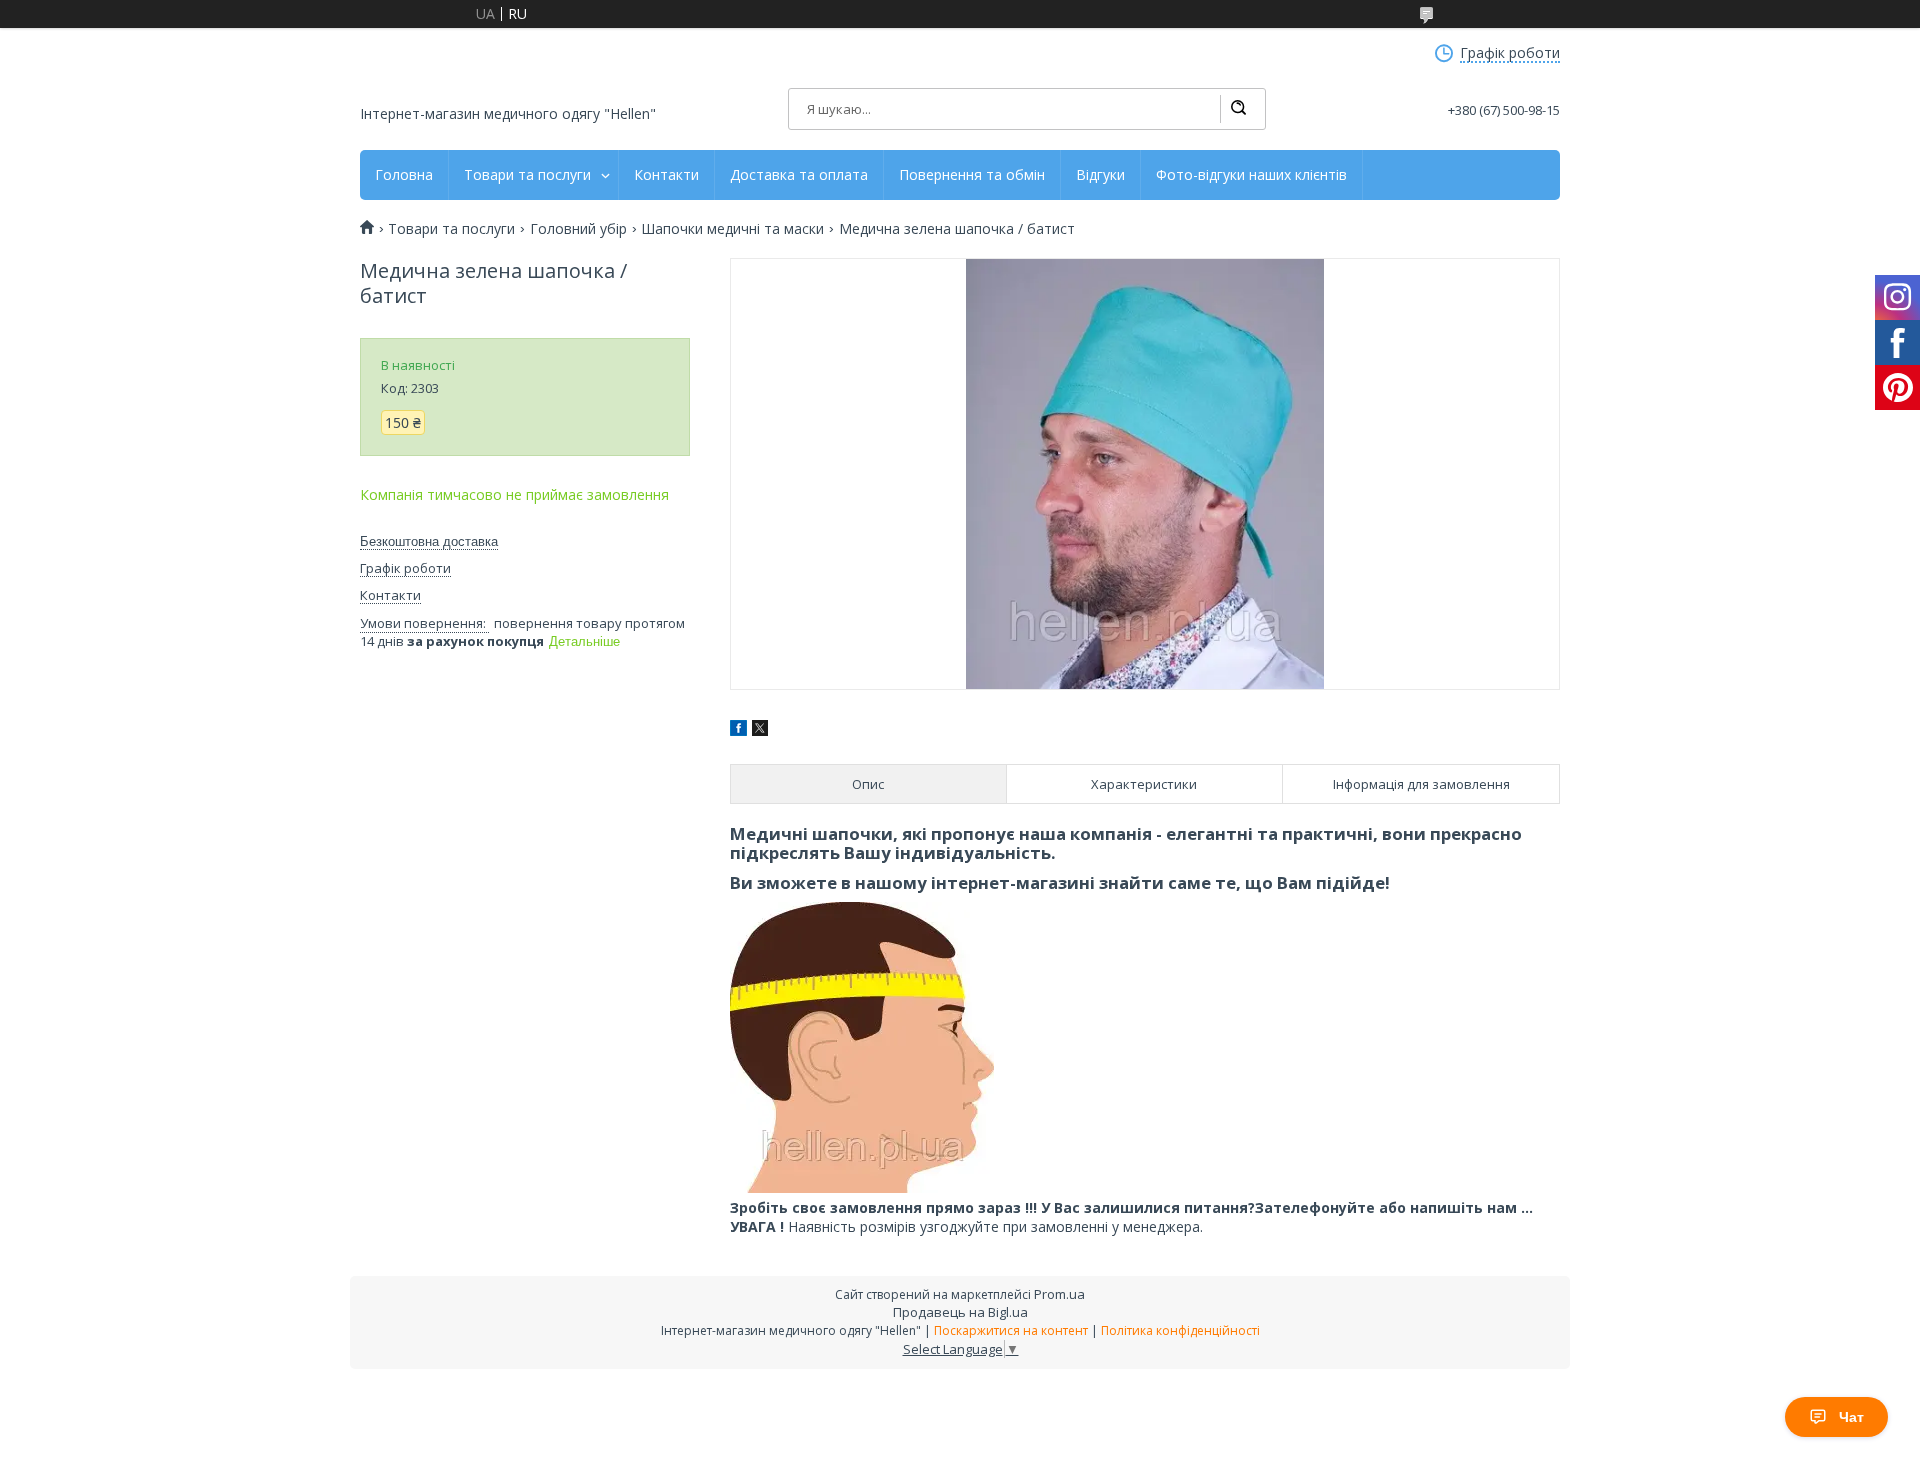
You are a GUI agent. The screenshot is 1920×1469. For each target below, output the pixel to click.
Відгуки (1100, 175)
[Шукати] (1238, 109)
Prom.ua (1059, 1294)
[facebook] (738, 730)
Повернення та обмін (972, 175)
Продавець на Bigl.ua (960, 1312)
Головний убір (578, 229)
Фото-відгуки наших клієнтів (1251, 175)
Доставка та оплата (799, 175)
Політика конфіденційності (1180, 1330)
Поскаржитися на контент (1011, 1330)
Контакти (666, 175)
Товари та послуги (527, 175)
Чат (1851, 1417)
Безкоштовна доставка (429, 541)
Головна (404, 175)
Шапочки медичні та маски (732, 229)
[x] (760, 730)
